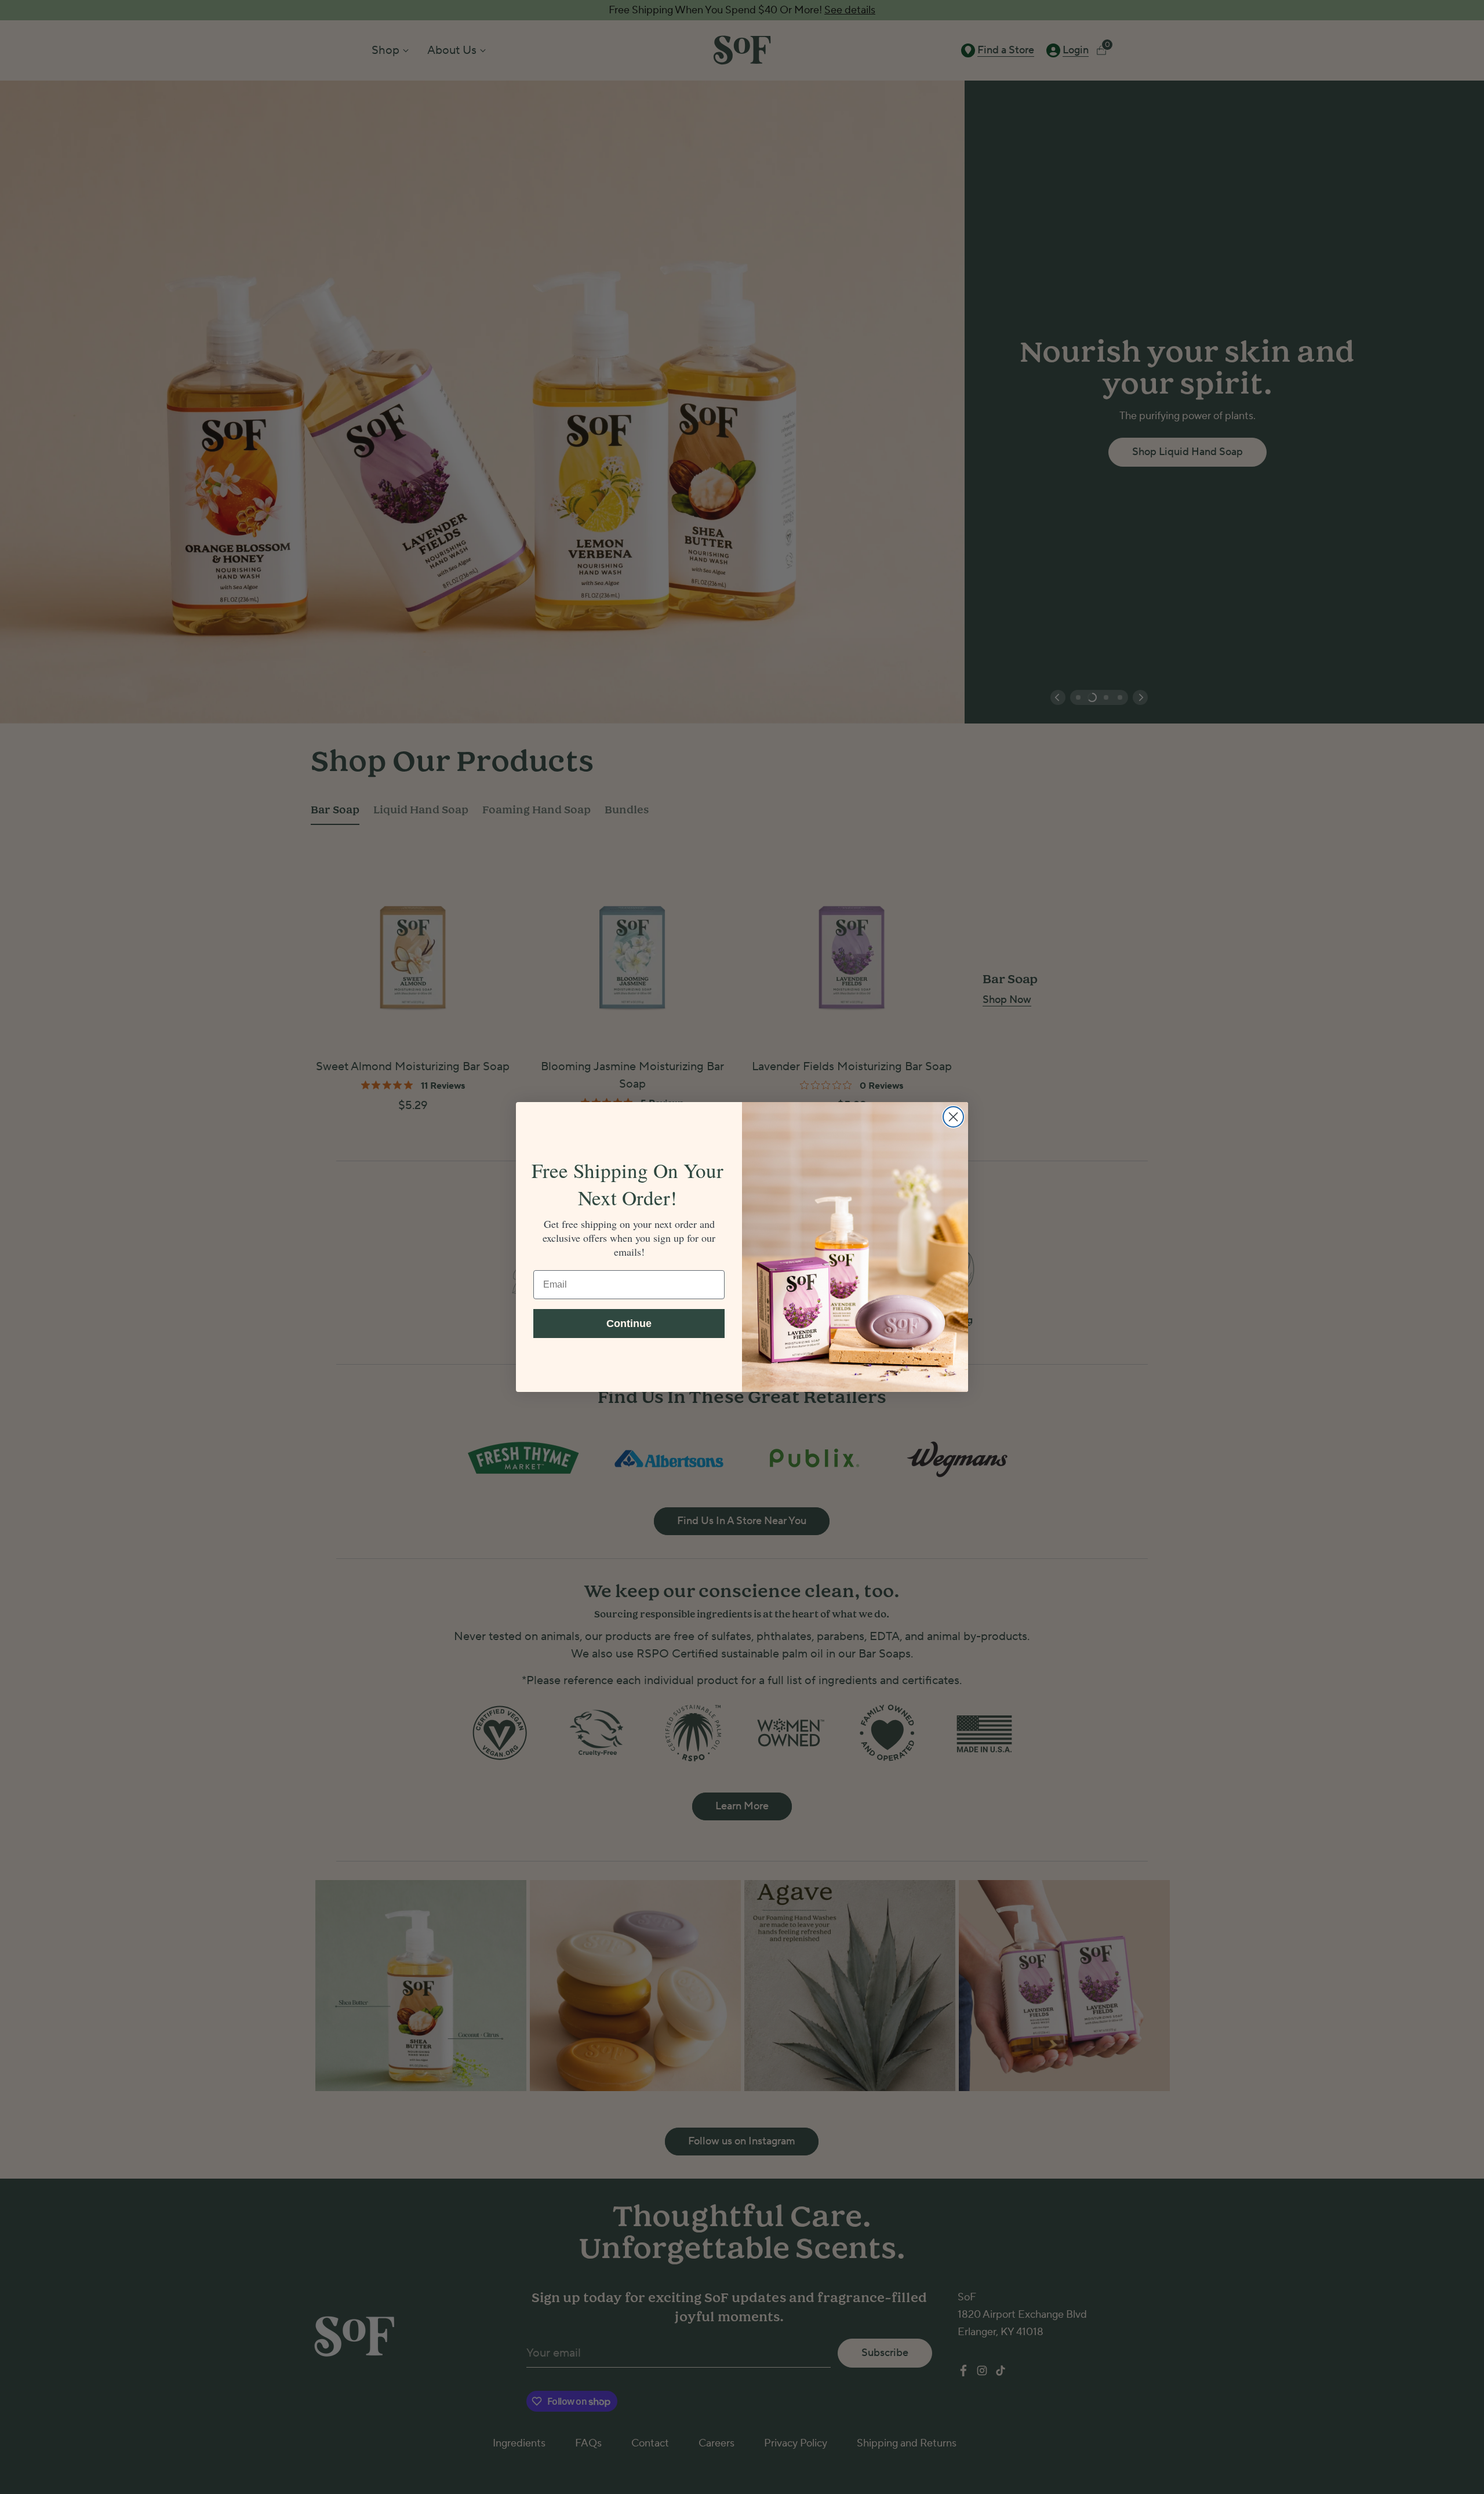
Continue (629, 1324)
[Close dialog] (953, 1117)
